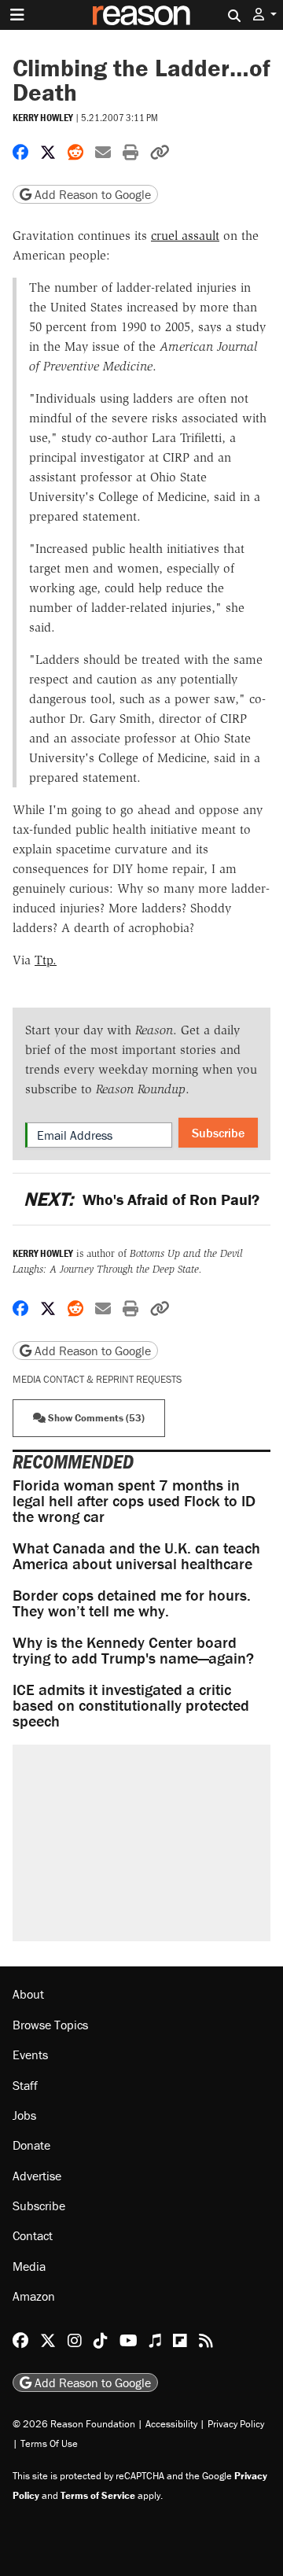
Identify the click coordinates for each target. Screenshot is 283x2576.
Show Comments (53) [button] (95, 1418)
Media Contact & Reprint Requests (97, 1379)
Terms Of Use (49, 2443)
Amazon (34, 2296)
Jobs (24, 2115)
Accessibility (171, 2424)
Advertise (37, 2176)
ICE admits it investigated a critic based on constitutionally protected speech (131, 1705)
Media (29, 2266)
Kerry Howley (43, 118)
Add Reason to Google (91, 194)
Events (30, 2055)
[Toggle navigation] (17, 15)
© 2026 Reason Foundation (74, 2424)
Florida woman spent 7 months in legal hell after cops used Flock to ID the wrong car (134, 1500)
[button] (265, 15)
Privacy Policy (236, 2424)
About (28, 1994)
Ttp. (46, 960)
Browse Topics (50, 2025)
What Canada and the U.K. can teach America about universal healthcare (136, 1555)
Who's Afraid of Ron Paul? (141, 1199)
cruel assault (185, 236)
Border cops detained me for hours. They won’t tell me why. (132, 1603)
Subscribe (218, 1133)
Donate (31, 2145)
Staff (25, 2085)
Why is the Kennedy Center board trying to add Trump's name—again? (133, 1650)
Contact (33, 2235)
